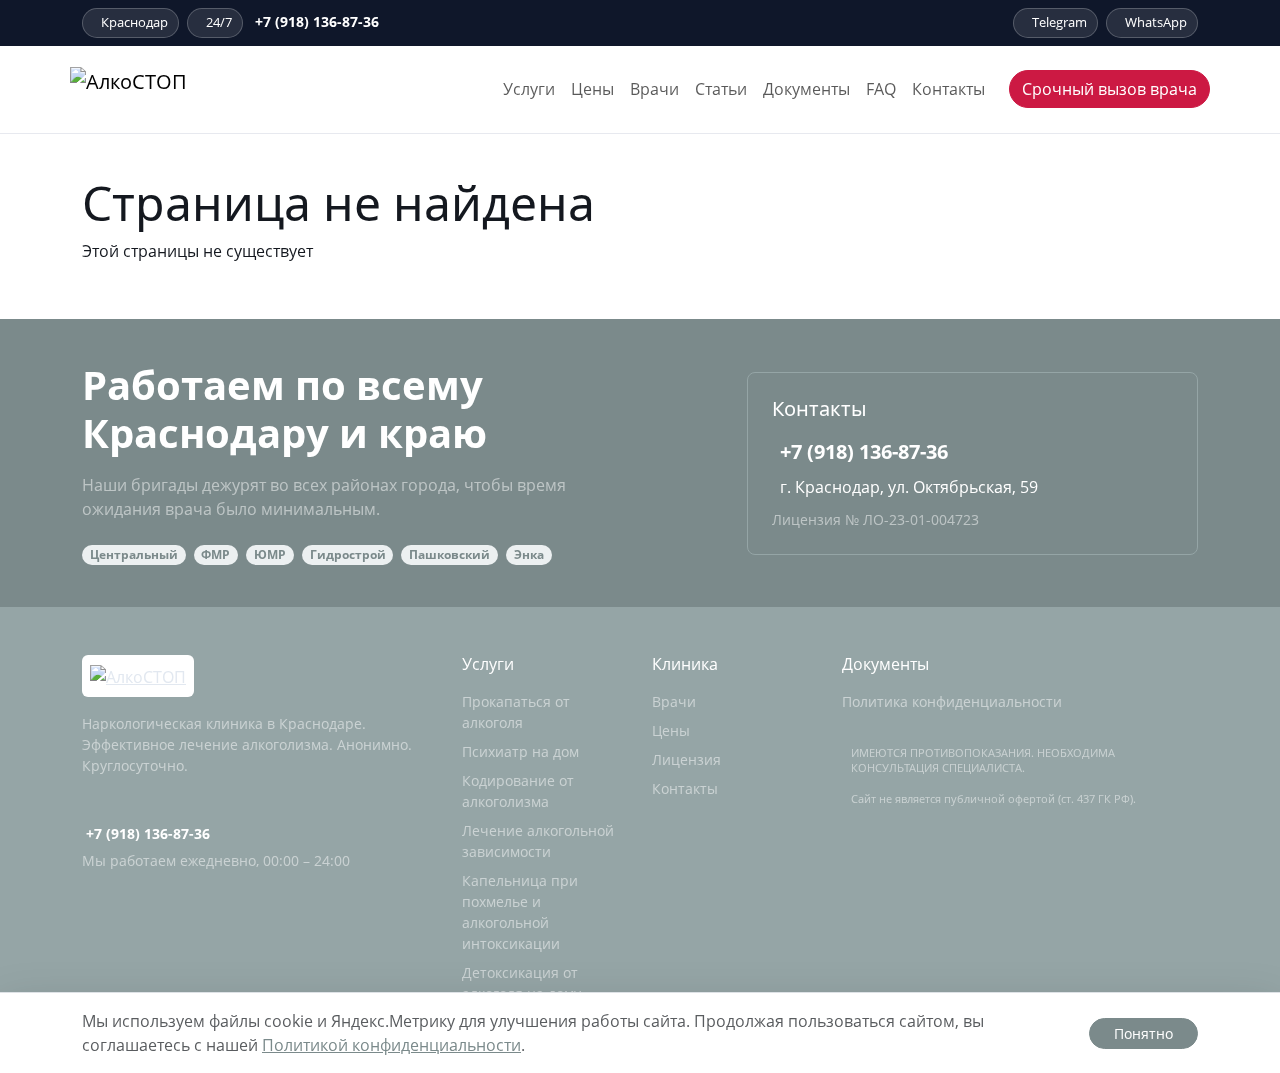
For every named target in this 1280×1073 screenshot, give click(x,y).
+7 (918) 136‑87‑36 (317, 21)
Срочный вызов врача (1109, 89)
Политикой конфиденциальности (391, 1045)
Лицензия (686, 759)
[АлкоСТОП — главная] (182, 89)
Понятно (1143, 1033)
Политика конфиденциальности (952, 701)
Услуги (529, 89)
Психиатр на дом (520, 751)
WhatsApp (1156, 22)
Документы (806, 89)
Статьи (721, 89)
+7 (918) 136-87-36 (864, 451)
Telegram (1059, 22)
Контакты (948, 89)
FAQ (881, 89)
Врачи (654, 89)
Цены (592, 89)
